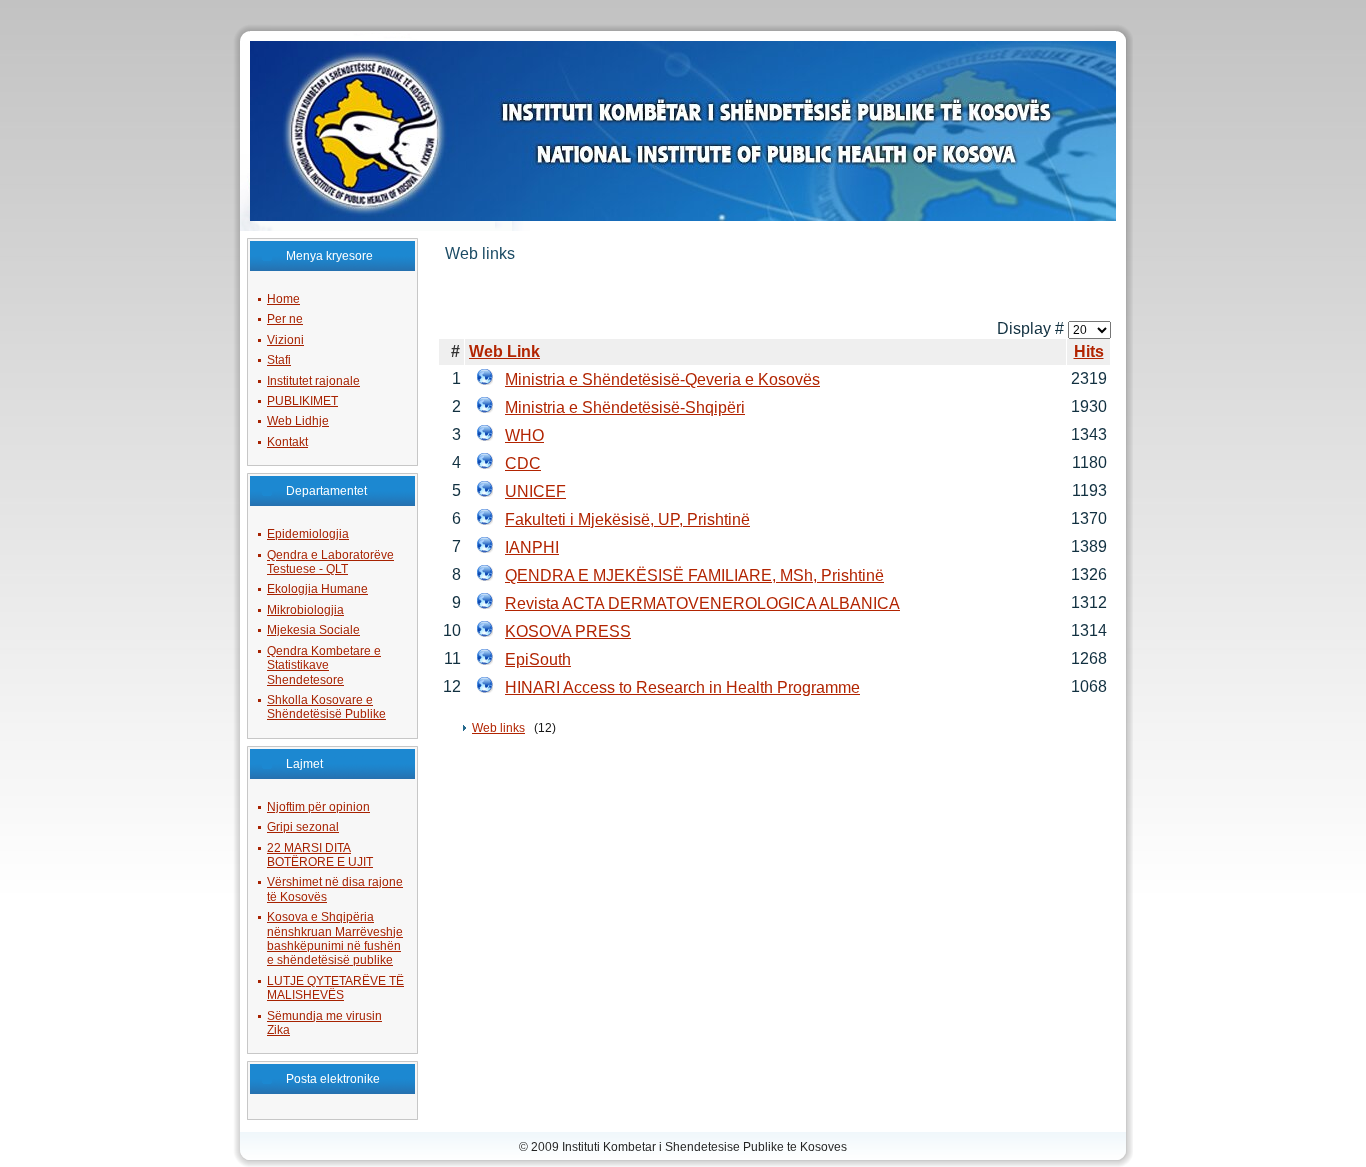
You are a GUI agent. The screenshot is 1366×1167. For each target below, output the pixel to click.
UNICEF (535, 491)
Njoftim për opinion (318, 807)
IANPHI (532, 547)
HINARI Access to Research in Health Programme (682, 687)
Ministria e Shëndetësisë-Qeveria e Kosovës (662, 379)
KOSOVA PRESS (568, 631)
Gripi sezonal (303, 827)
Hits (1089, 351)
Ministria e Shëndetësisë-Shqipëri (625, 407)
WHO (524, 435)
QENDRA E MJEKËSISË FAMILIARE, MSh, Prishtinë (694, 575)
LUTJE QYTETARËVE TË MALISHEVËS (335, 988)
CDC (523, 463)
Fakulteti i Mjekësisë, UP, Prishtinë (627, 519)
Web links (498, 728)
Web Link (504, 351)
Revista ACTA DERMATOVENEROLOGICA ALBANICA (702, 603)
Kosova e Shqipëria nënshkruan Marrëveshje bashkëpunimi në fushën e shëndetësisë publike (335, 938)
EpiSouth (538, 659)
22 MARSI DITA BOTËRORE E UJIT (320, 855)
